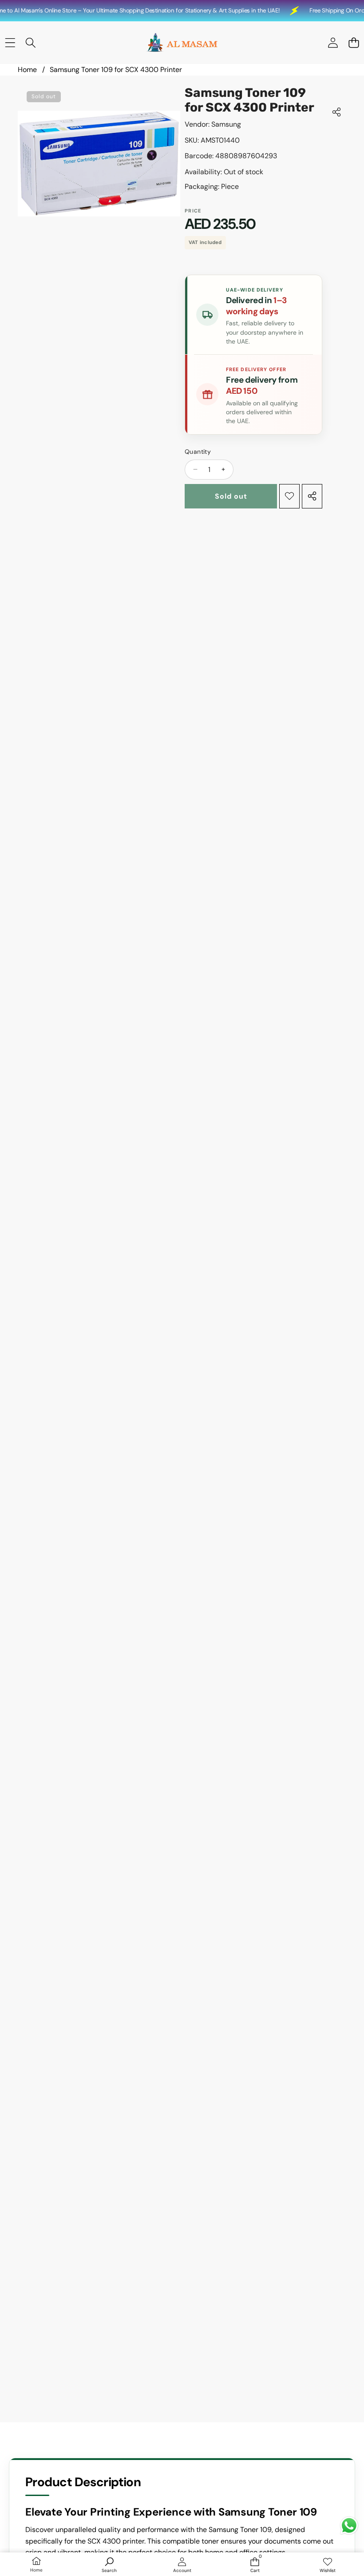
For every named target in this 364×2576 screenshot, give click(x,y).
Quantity (198, 452)
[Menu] (10, 43)
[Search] (31, 43)
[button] (354, 43)
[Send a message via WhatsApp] (349, 2526)
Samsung (226, 124)
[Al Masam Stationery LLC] (182, 43)
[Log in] (333, 43)
